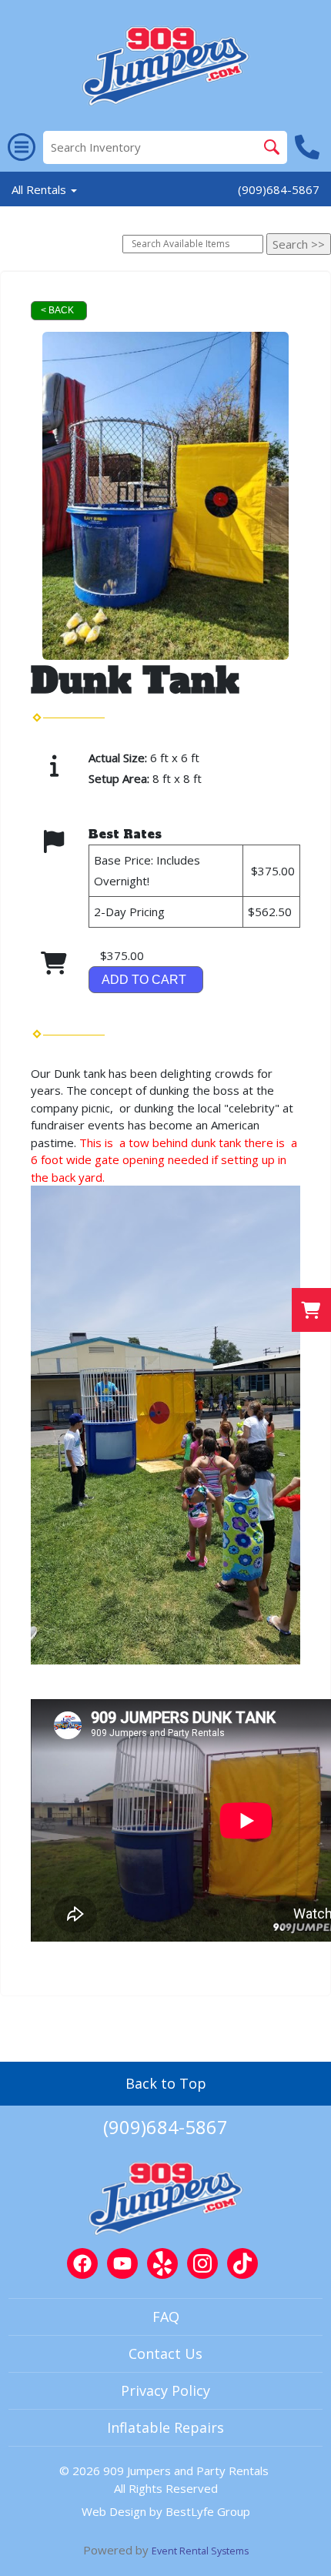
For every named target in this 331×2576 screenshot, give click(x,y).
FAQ (166, 2317)
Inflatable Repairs (165, 2427)
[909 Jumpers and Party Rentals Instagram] (202, 2263)
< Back (57, 310)
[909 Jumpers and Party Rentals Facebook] (82, 2263)
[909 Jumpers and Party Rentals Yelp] (162, 2263)
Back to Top (166, 2083)
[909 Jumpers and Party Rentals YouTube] (122, 2263)
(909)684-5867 (279, 189)
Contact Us (165, 2354)
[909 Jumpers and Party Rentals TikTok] (242, 2263)
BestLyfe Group (208, 2511)
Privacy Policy (165, 2390)
